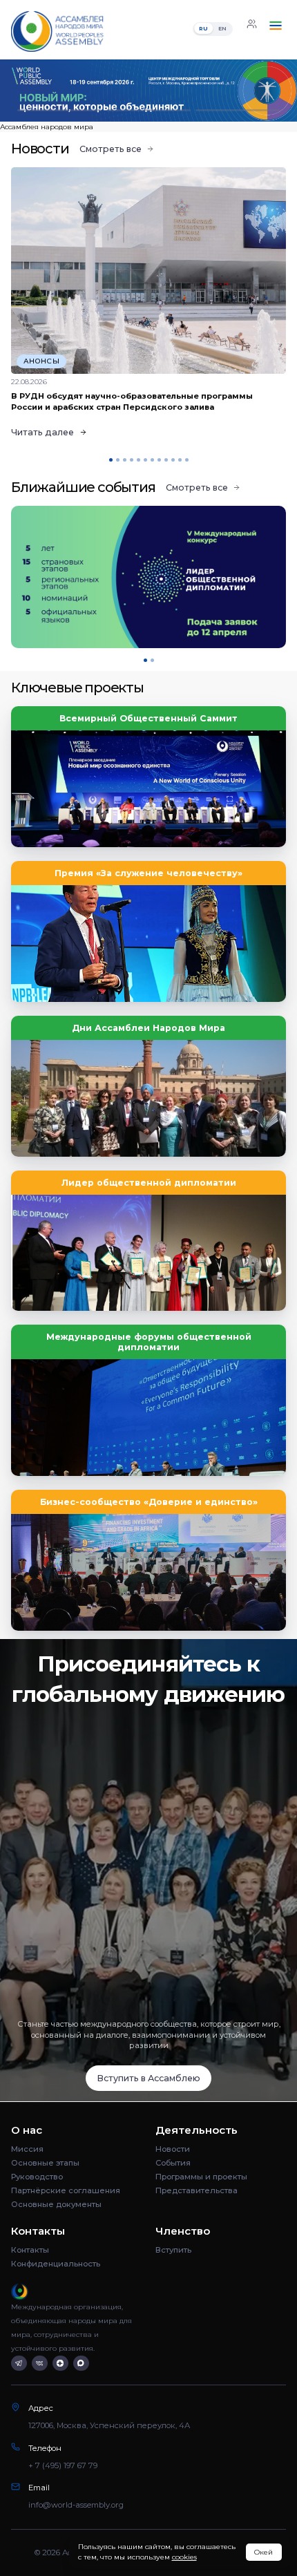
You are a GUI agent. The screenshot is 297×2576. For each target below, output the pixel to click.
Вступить (173, 2250)
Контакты (30, 2250)
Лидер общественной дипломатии (149, 1183)
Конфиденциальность (56, 2264)
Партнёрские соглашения (66, 2190)
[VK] (40, 2364)
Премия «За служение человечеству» (148, 873)
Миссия (27, 2149)
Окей (264, 2552)
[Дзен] (60, 2364)
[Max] (81, 2364)
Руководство (37, 2177)
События (173, 2163)
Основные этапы (45, 2163)
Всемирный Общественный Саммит (148, 718)
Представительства (197, 2190)
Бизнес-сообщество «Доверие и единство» (149, 1502)
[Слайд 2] (148, 110)
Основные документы (56, 2204)
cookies (184, 2557)
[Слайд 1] (59, 110)
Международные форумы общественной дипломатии (149, 1342)
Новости (173, 2149)
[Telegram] (19, 2364)
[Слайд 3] (238, 110)
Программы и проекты (201, 2177)
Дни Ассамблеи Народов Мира (148, 1028)
